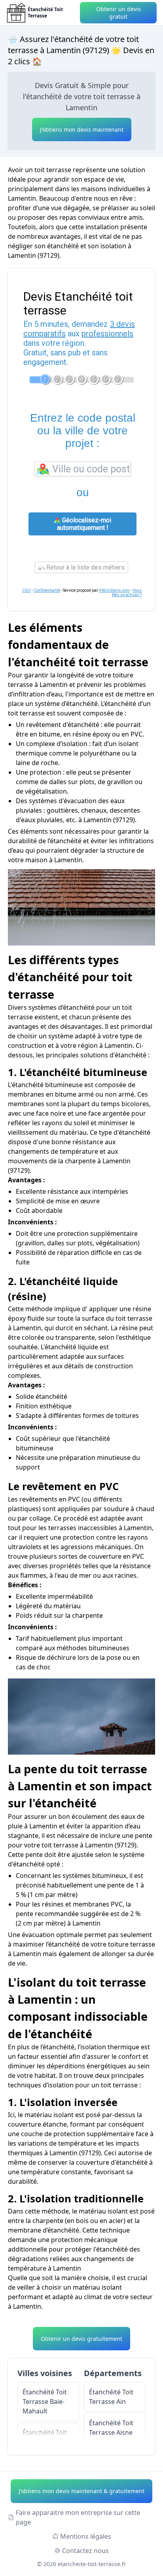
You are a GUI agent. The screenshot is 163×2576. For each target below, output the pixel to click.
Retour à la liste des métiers (85, 567)
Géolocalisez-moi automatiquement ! (84, 524)
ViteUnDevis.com (114, 590)
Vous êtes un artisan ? (127, 593)
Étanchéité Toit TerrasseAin (111, 2397)
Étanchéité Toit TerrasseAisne (111, 2428)
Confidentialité (47, 590)
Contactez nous (85, 2551)
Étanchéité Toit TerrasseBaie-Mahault (45, 2401)
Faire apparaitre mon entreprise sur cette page (78, 2517)
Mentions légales (86, 2536)
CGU (27, 590)
